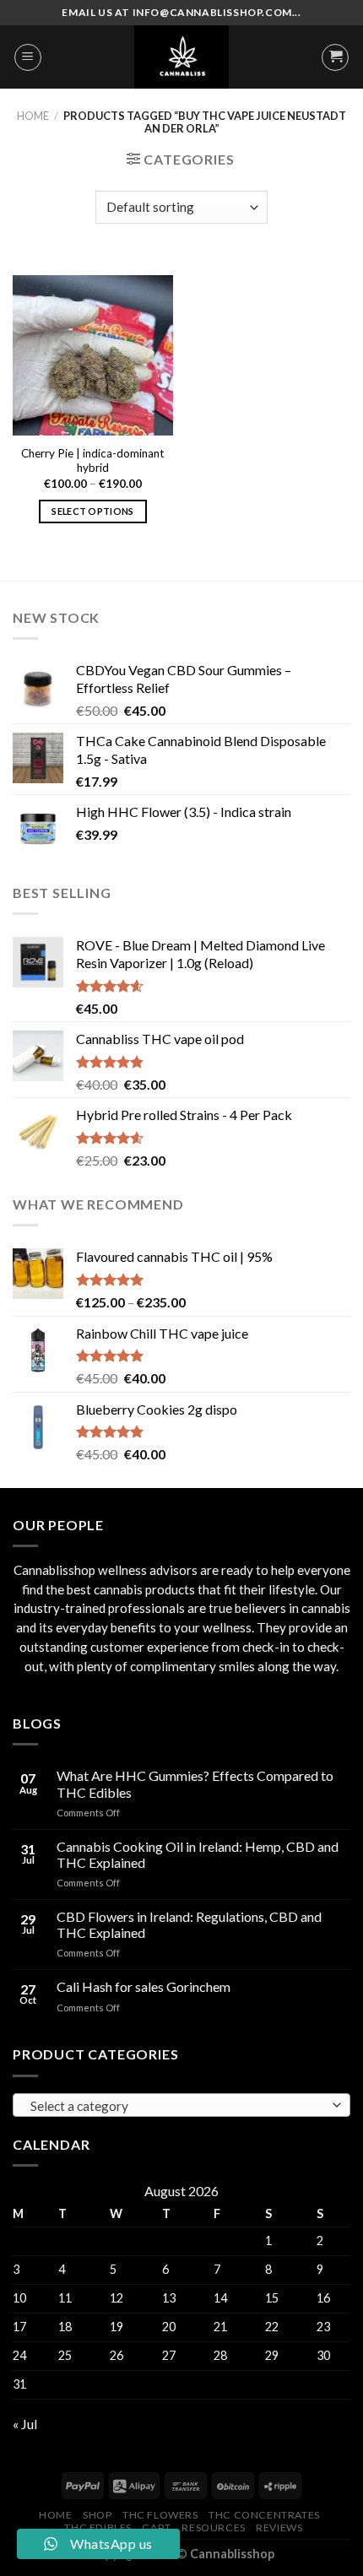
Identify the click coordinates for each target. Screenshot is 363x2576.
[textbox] (178, 2106)
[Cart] (335, 57)
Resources (214, 2527)
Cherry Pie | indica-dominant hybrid (93, 461)
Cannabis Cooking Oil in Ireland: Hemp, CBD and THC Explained (198, 1854)
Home (33, 116)
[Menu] (28, 57)
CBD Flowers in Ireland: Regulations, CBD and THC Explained (189, 1924)
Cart (156, 2527)
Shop (97, 2515)
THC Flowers (160, 2515)
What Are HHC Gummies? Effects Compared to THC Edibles (195, 1783)
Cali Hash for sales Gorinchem (144, 1986)
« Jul (25, 2424)
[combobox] (181, 2105)
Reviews (279, 2527)
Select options (93, 511)
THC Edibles (98, 2527)
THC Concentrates (264, 2515)
